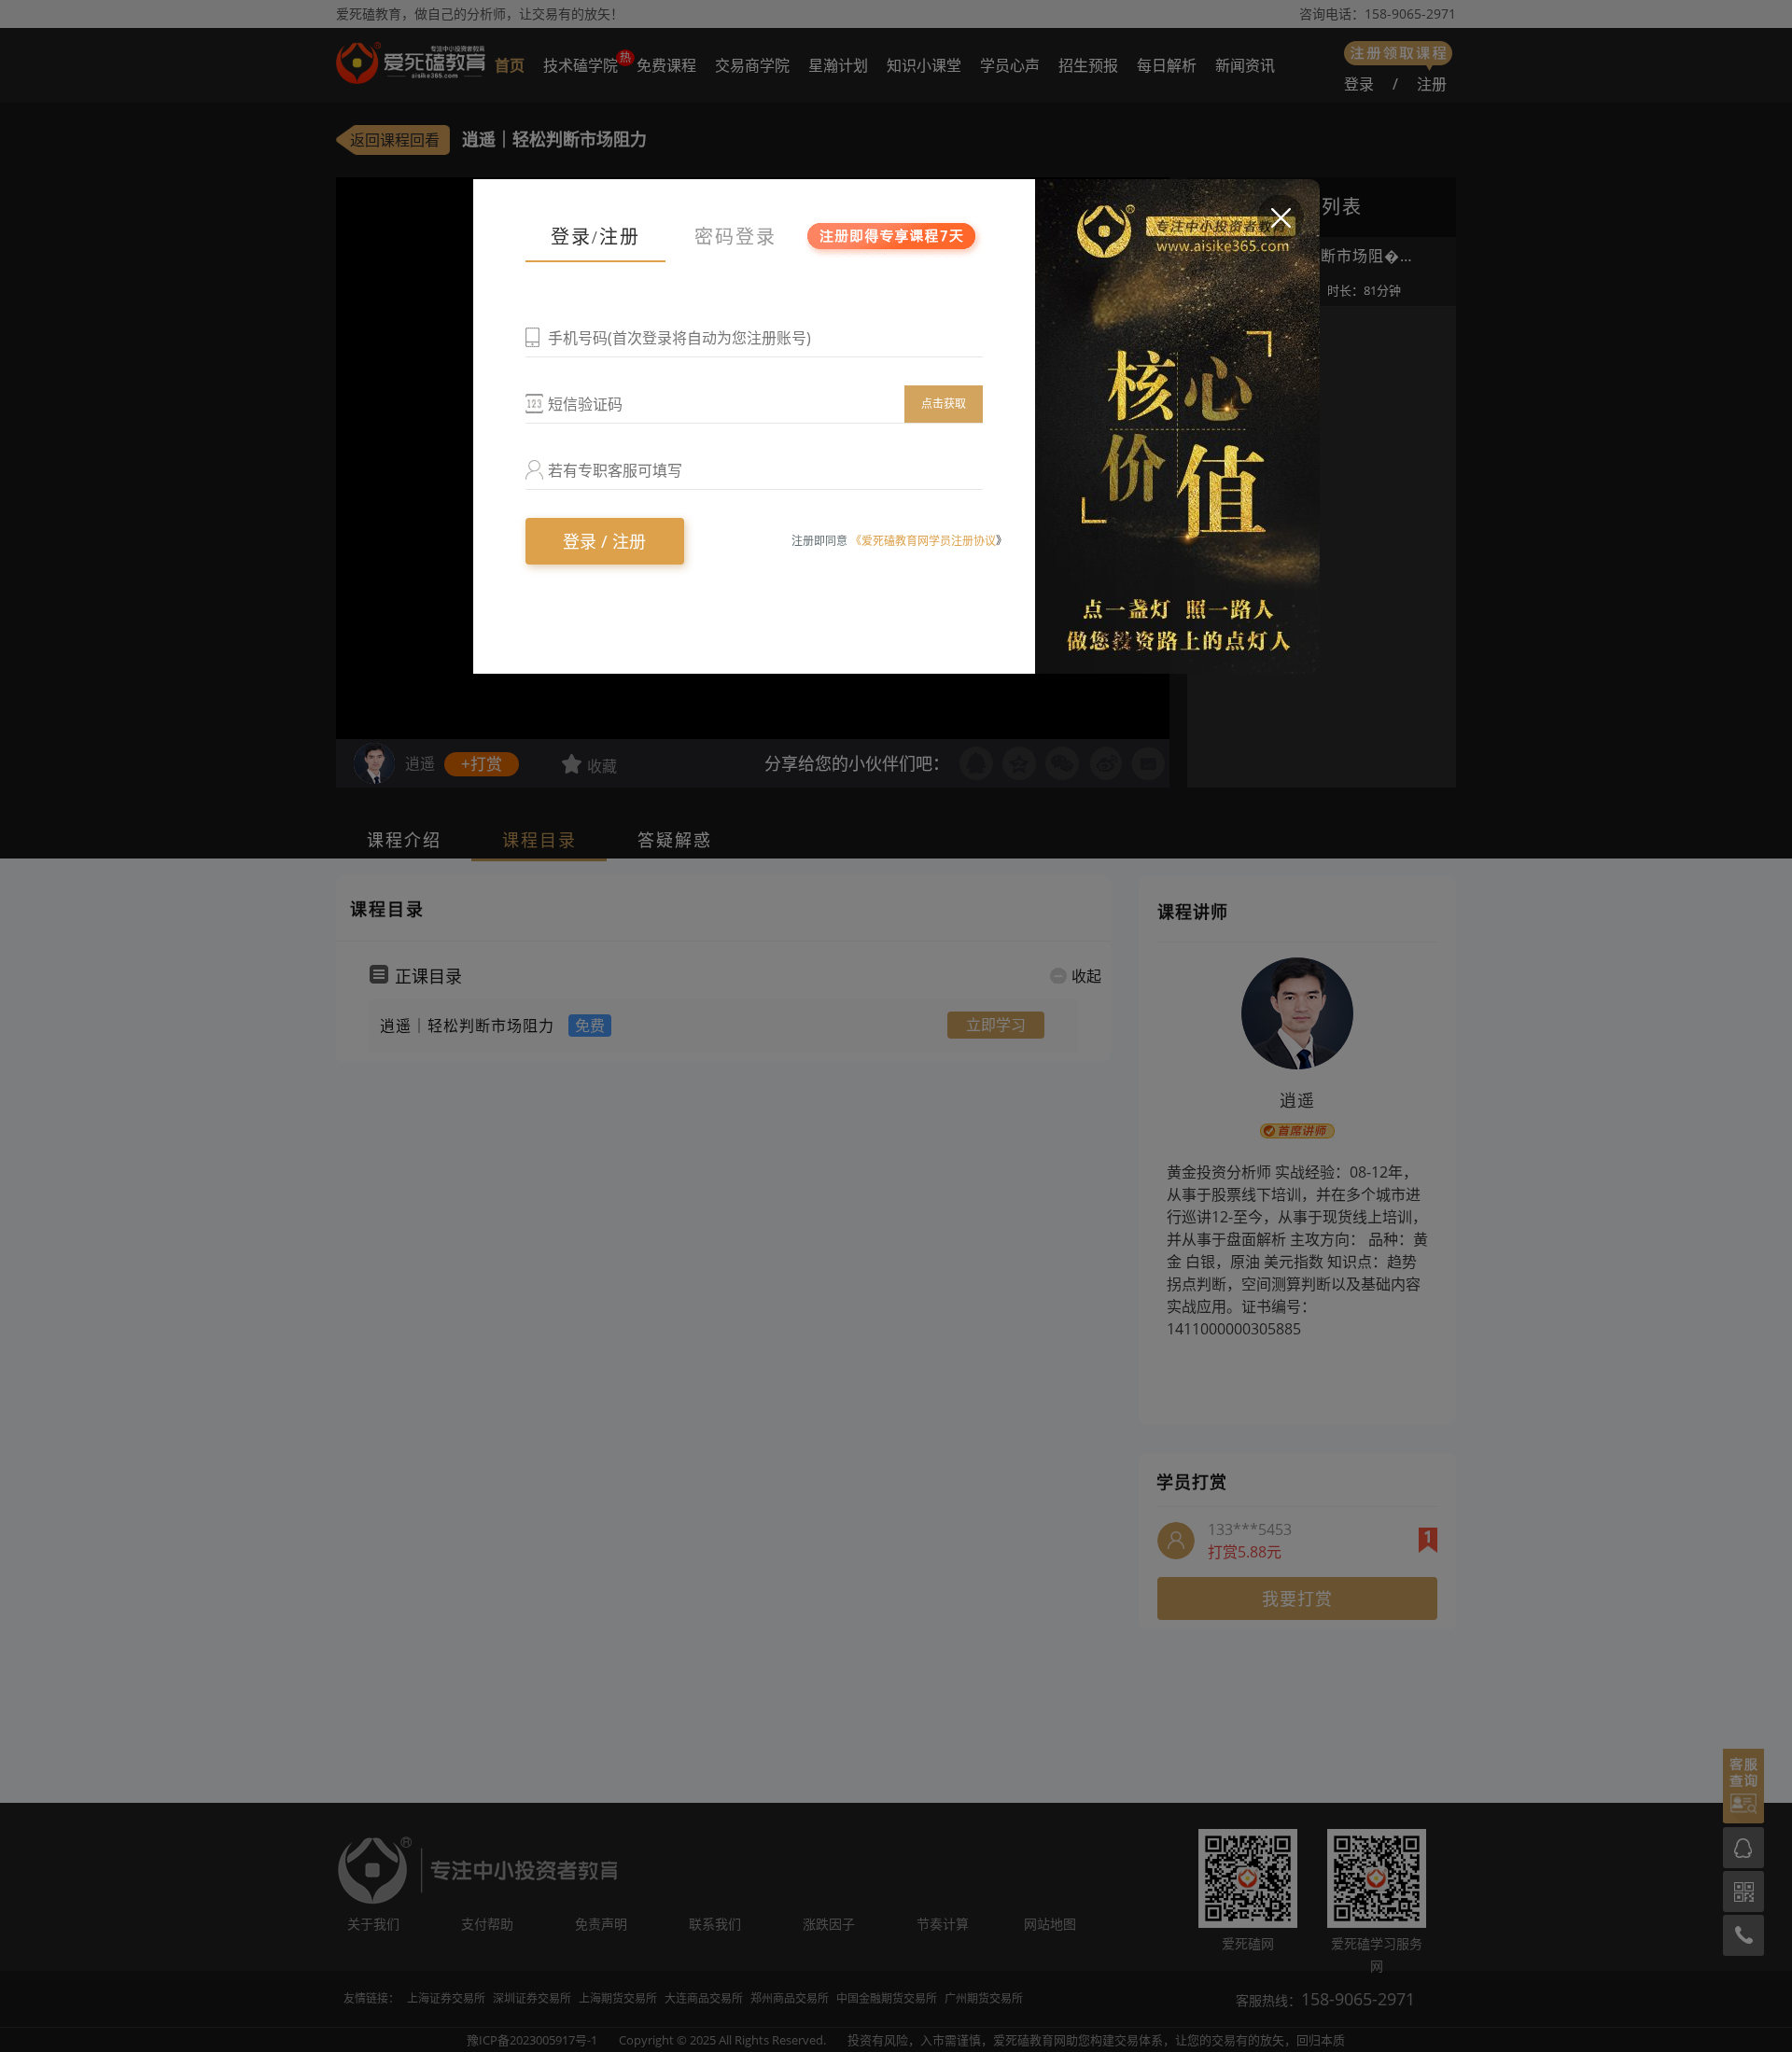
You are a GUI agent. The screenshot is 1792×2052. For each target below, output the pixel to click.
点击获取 (944, 404)
